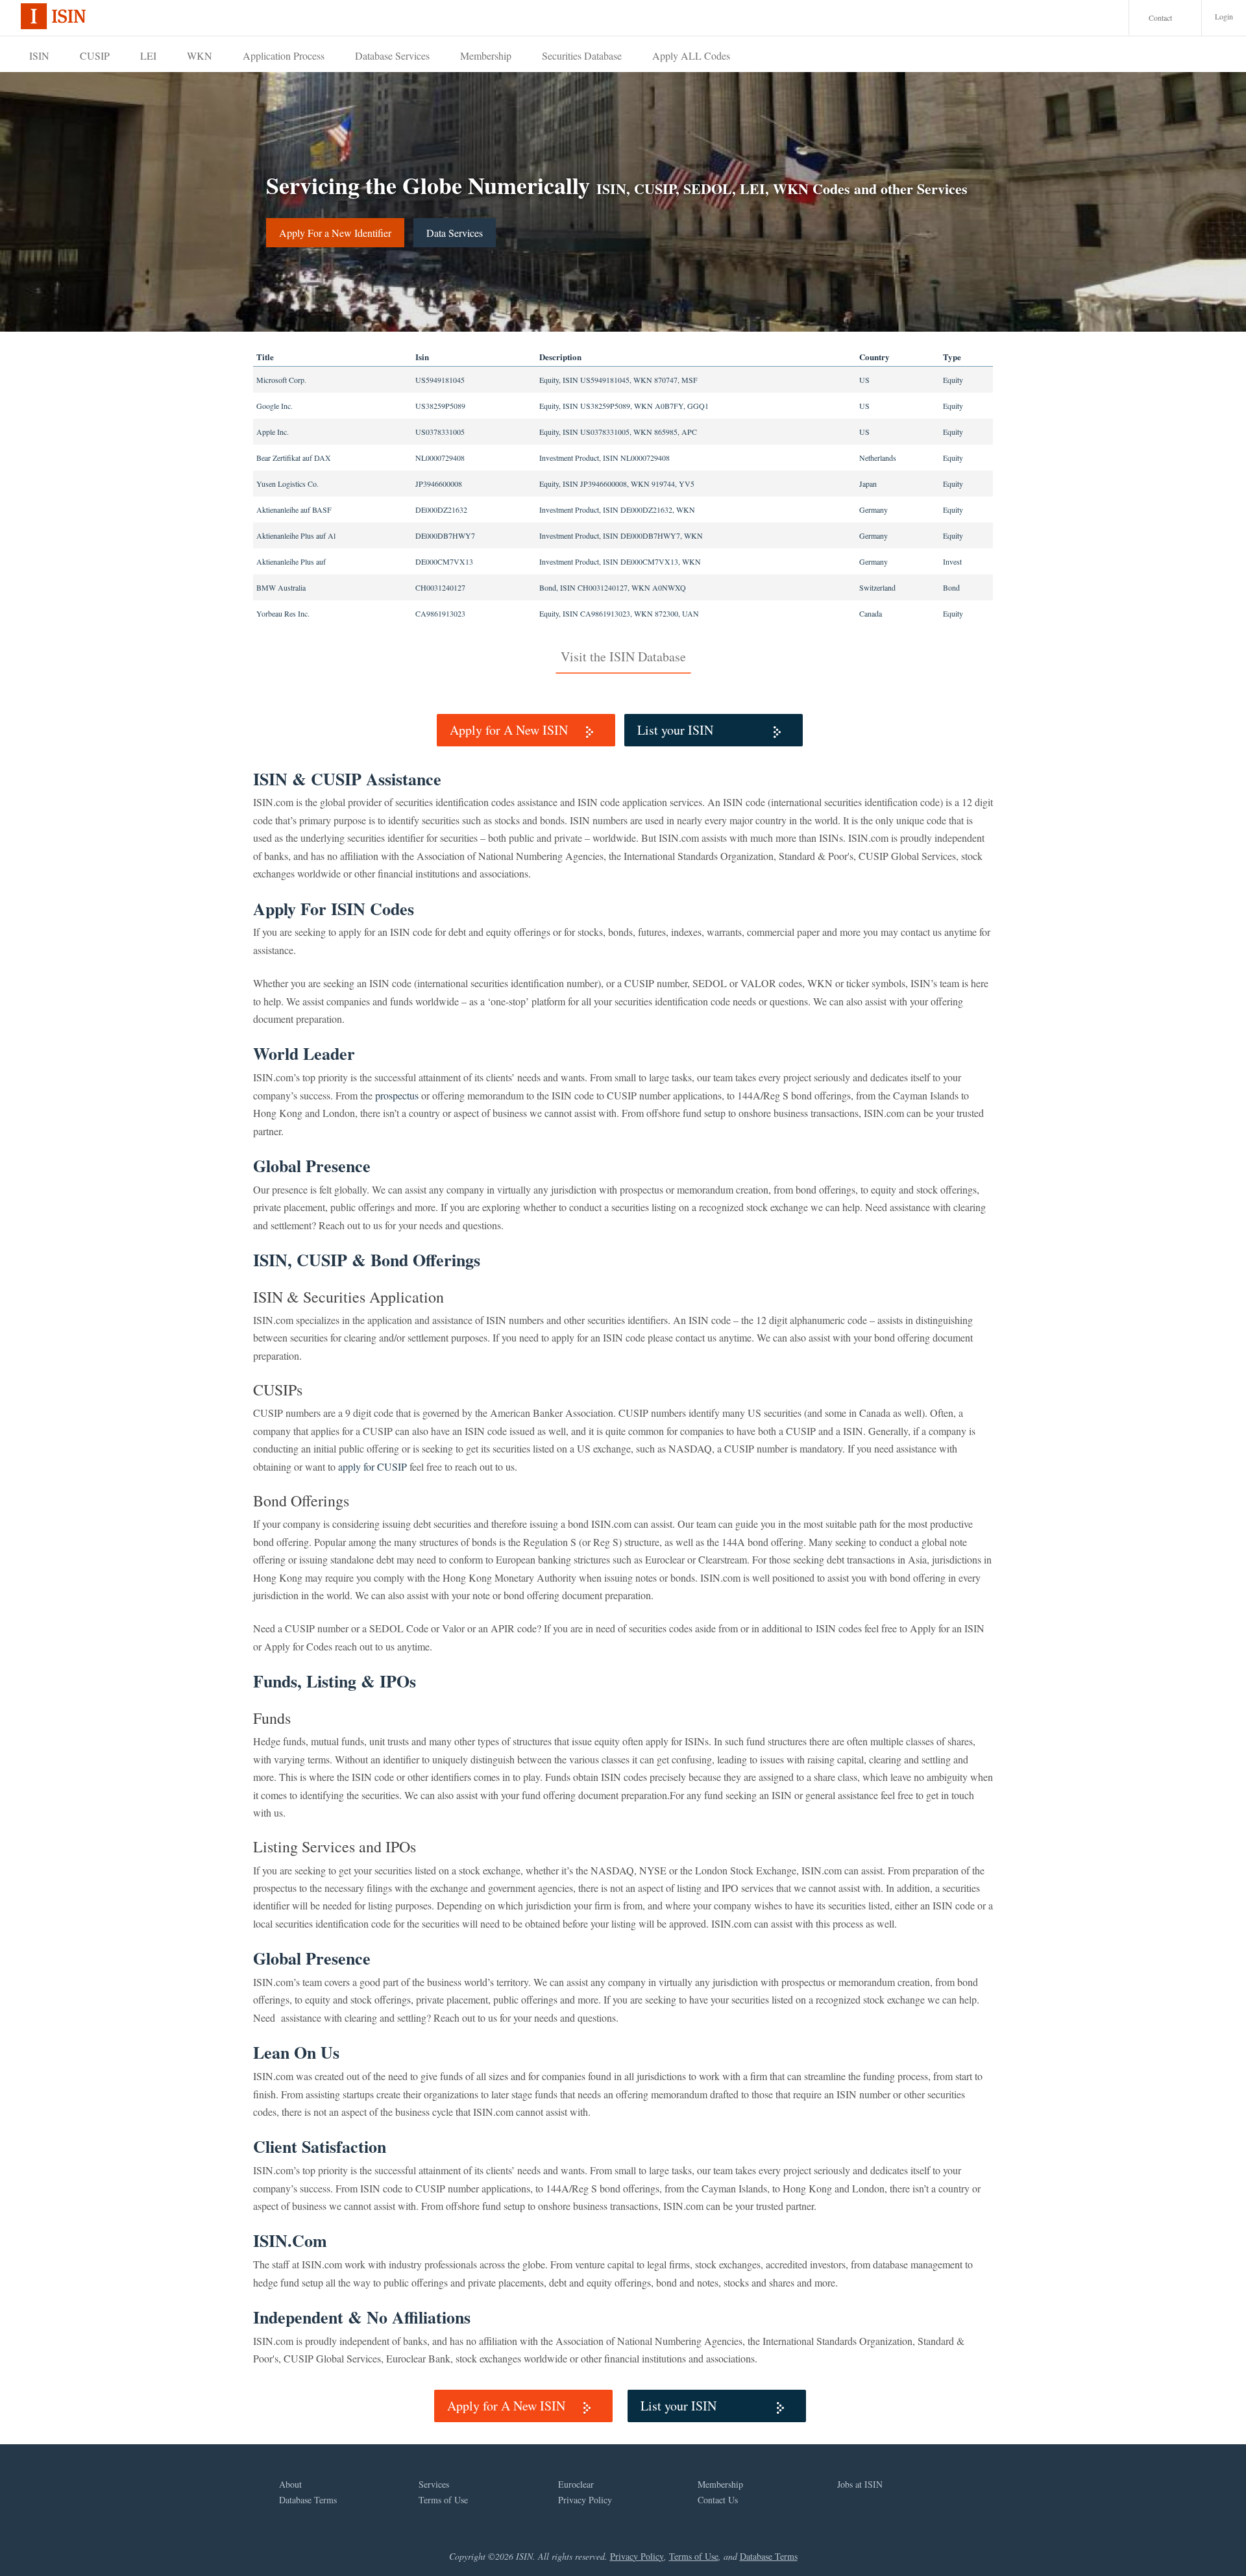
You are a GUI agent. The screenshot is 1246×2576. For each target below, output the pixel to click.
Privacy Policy (585, 2500)
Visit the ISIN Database (623, 656)
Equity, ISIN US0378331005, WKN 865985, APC (618, 432)
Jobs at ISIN (860, 2484)
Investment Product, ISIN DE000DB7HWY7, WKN (621, 535)
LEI (148, 55)
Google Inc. (275, 406)
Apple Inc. (273, 432)
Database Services (392, 55)
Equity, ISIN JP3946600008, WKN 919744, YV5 (617, 484)
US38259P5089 (440, 406)
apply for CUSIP (373, 1466)
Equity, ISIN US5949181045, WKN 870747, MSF (618, 380)
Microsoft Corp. (281, 380)
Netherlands (878, 458)
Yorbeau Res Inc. (283, 613)
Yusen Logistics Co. (287, 484)
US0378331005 (440, 432)
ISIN (39, 55)
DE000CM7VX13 (444, 561)
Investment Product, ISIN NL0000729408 (605, 458)
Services (434, 2484)
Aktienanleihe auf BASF (294, 509)
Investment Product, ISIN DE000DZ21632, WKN (617, 509)
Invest (952, 561)
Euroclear (576, 2484)
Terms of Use (443, 2500)
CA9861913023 (440, 613)
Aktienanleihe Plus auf (291, 561)
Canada (871, 613)
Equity (953, 380)
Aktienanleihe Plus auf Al (296, 535)
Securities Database (582, 55)
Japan (868, 484)
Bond (951, 587)
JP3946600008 (439, 484)
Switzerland (877, 587)
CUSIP (95, 55)
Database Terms (308, 2500)
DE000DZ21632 (441, 509)
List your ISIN (675, 730)
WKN (200, 55)
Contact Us (718, 2500)
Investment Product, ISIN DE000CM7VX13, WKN (620, 561)
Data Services (455, 233)
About (290, 2484)
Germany (873, 509)
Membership (486, 55)
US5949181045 (440, 380)
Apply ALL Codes (691, 55)
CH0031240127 (440, 587)
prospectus (397, 1095)
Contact (1160, 18)
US (864, 380)
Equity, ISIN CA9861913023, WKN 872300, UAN (619, 613)
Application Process (284, 55)
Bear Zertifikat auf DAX (294, 458)
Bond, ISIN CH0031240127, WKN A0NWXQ (613, 587)
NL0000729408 (440, 458)
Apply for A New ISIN (509, 730)
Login (1224, 16)
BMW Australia (281, 587)
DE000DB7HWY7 (445, 535)
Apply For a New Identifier (335, 233)
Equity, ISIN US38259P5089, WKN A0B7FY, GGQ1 (624, 406)
